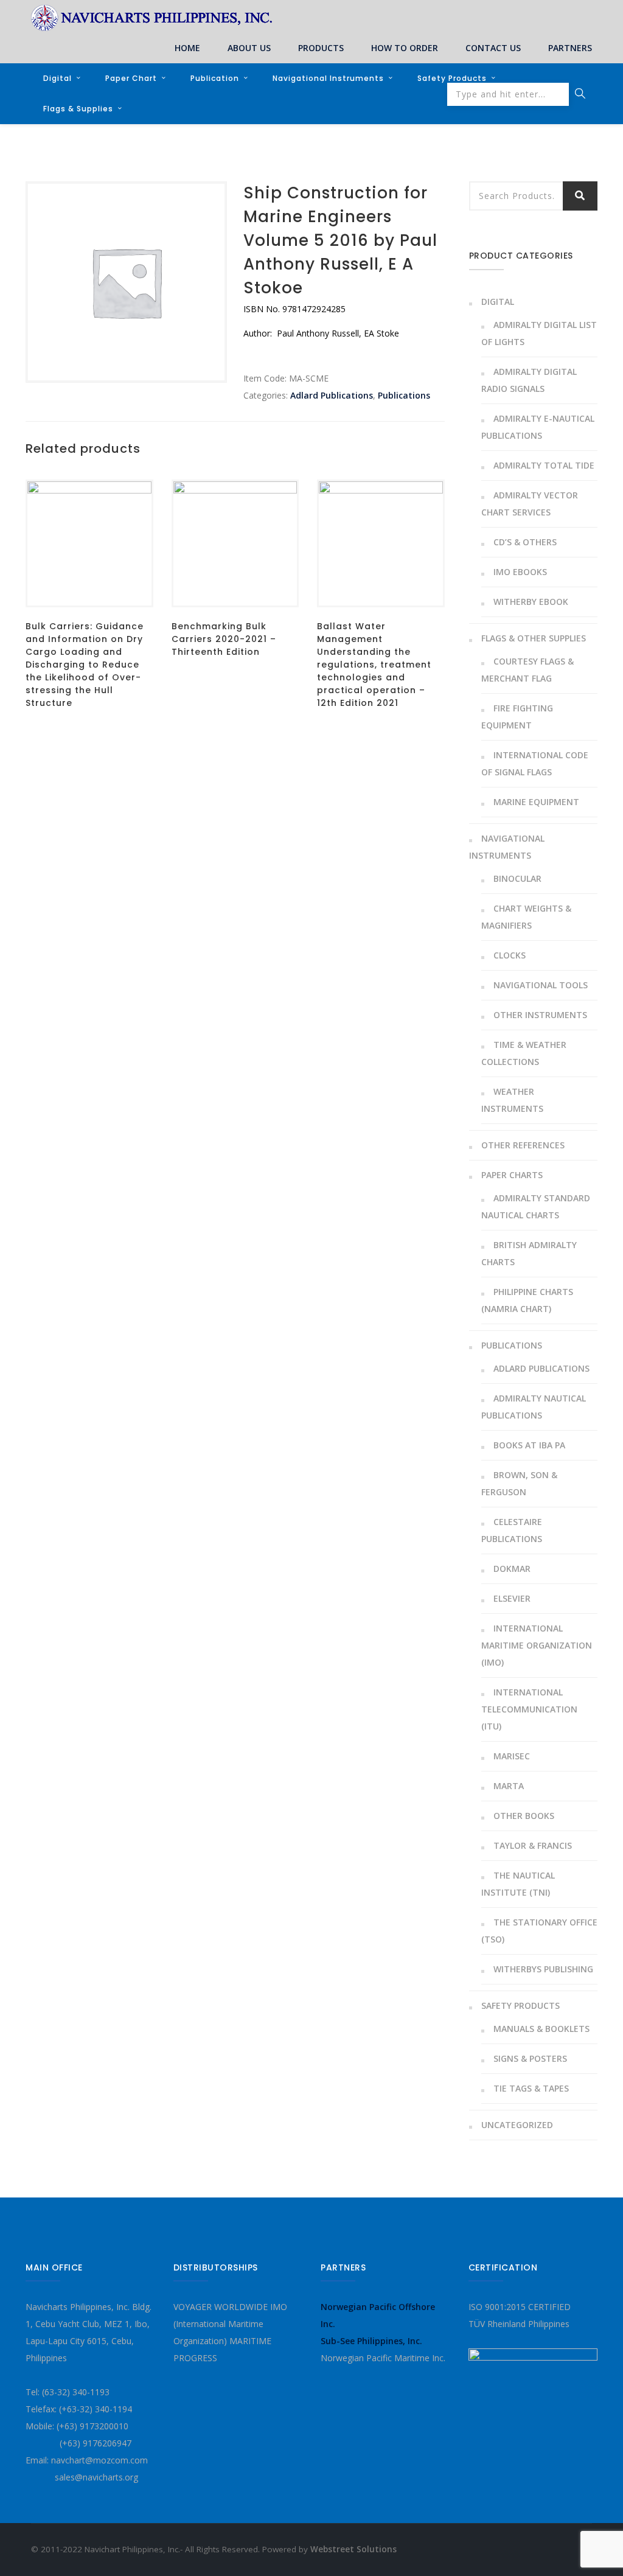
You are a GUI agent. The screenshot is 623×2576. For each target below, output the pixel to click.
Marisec (512, 1756)
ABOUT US (249, 48)
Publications (404, 395)
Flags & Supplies (78, 109)
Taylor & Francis (533, 1845)
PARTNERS (570, 48)
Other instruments (540, 1015)
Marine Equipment (536, 802)
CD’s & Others (525, 542)
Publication (215, 78)
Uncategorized (517, 2125)
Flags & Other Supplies (534, 638)
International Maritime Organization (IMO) (537, 1645)
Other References (523, 1145)
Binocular (517, 878)
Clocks (510, 955)
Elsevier (512, 1598)
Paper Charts (512, 1175)
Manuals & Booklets (541, 2029)
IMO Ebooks (520, 572)
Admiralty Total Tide (544, 465)
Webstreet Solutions (353, 2549)
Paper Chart (131, 78)
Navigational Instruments (328, 78)
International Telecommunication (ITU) (529, 1709)
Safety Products (452, 78)
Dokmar (512, 1569)
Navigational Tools (541, 985)
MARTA (509, 1786)
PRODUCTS (321, 48)
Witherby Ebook (531, 602)
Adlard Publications (332, 395)
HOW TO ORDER (405, 48)
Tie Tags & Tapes (531, 2088)
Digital (57, 78)
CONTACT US (493, 48)
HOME (187, 48)
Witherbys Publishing (543, 1969)
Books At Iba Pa (529, 1445)
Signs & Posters (530, 2058)
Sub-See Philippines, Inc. (371, 2341)
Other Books (524, 1816)
